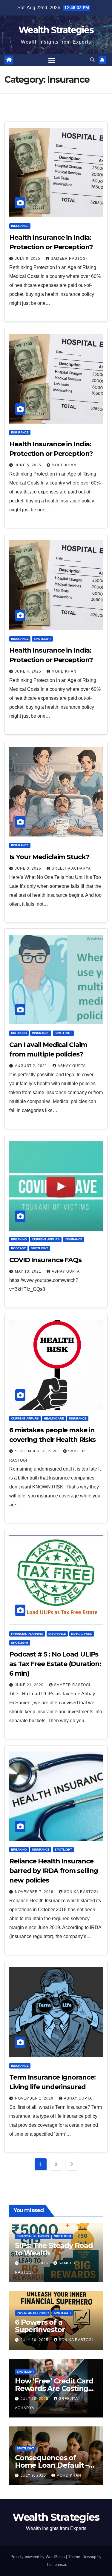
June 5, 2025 (29, 465)
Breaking (19, 1033)
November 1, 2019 (35, 2098)
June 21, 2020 (30, 1685)
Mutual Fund (82, 1634)
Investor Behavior (33, 2313)
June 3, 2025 (29, 868)
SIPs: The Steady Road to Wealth (54, 2249)
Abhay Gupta (72, 1066)
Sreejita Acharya (71, 868)
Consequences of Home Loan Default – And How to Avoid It (52, 2465)
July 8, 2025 (28, 259)
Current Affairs (46, 1239)
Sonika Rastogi (81, 1892)
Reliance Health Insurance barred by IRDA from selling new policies (54, 1871)
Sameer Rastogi (69, 259)
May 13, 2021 (29, 1271)
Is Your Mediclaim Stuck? (49, 857)
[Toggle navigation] (52, 60)
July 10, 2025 (35, 2340)
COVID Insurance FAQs (45, 1260)
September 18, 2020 (37, 1451)
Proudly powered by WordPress (38, 2557)
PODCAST (18, 1248)
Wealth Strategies (56, 30)
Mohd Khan (64, 465)
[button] (92, 60)
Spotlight (42, 639)
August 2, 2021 (32, 1066)
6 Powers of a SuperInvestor (40, 2326)
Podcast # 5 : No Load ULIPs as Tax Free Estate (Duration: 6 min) (55, 1664)
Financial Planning (27, 1634)
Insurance (20, 226)
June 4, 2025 (29, 671)
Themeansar (55, 2565)
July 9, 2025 (34, 2475)
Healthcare (54, 1418)
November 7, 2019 (35, 1892)
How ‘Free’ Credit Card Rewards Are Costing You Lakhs (54, 2388)
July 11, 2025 (35, 2263)
